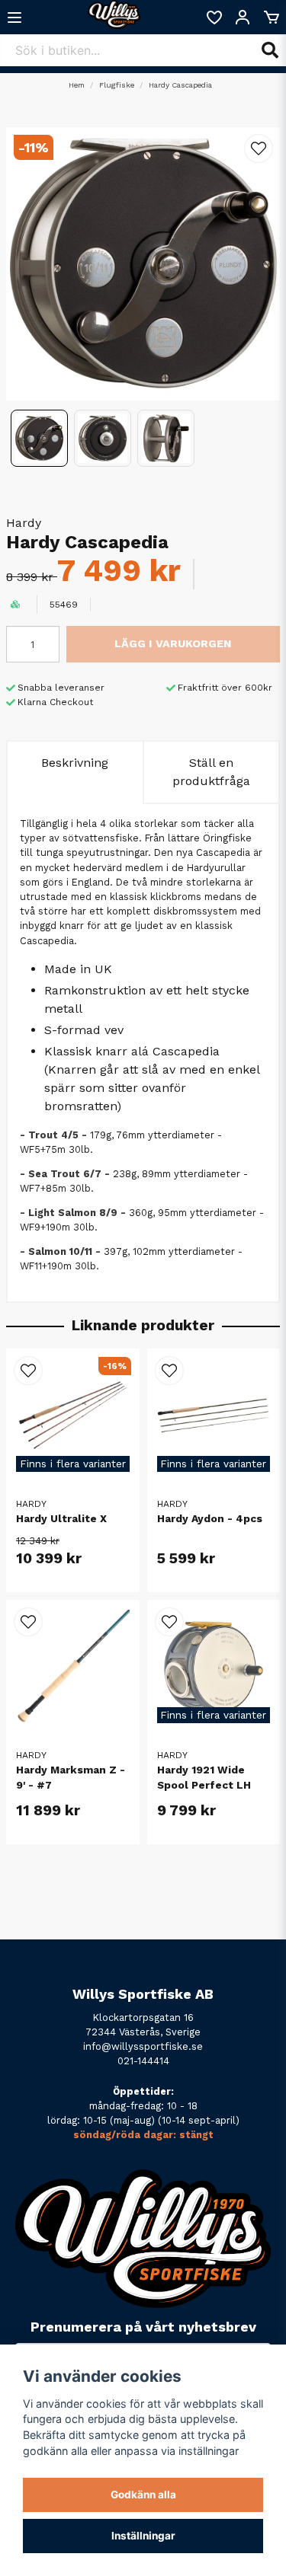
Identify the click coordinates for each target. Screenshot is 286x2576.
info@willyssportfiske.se (143, 2046)
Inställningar (143, 2536)
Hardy (24, 523)
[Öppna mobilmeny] (14, 18)
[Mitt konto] (243, 18)
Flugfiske (117, 85)
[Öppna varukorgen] (272, 18)
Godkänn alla (143, 2495)
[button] (259, 148)
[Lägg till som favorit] (214, 18)
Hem (77, 85)
